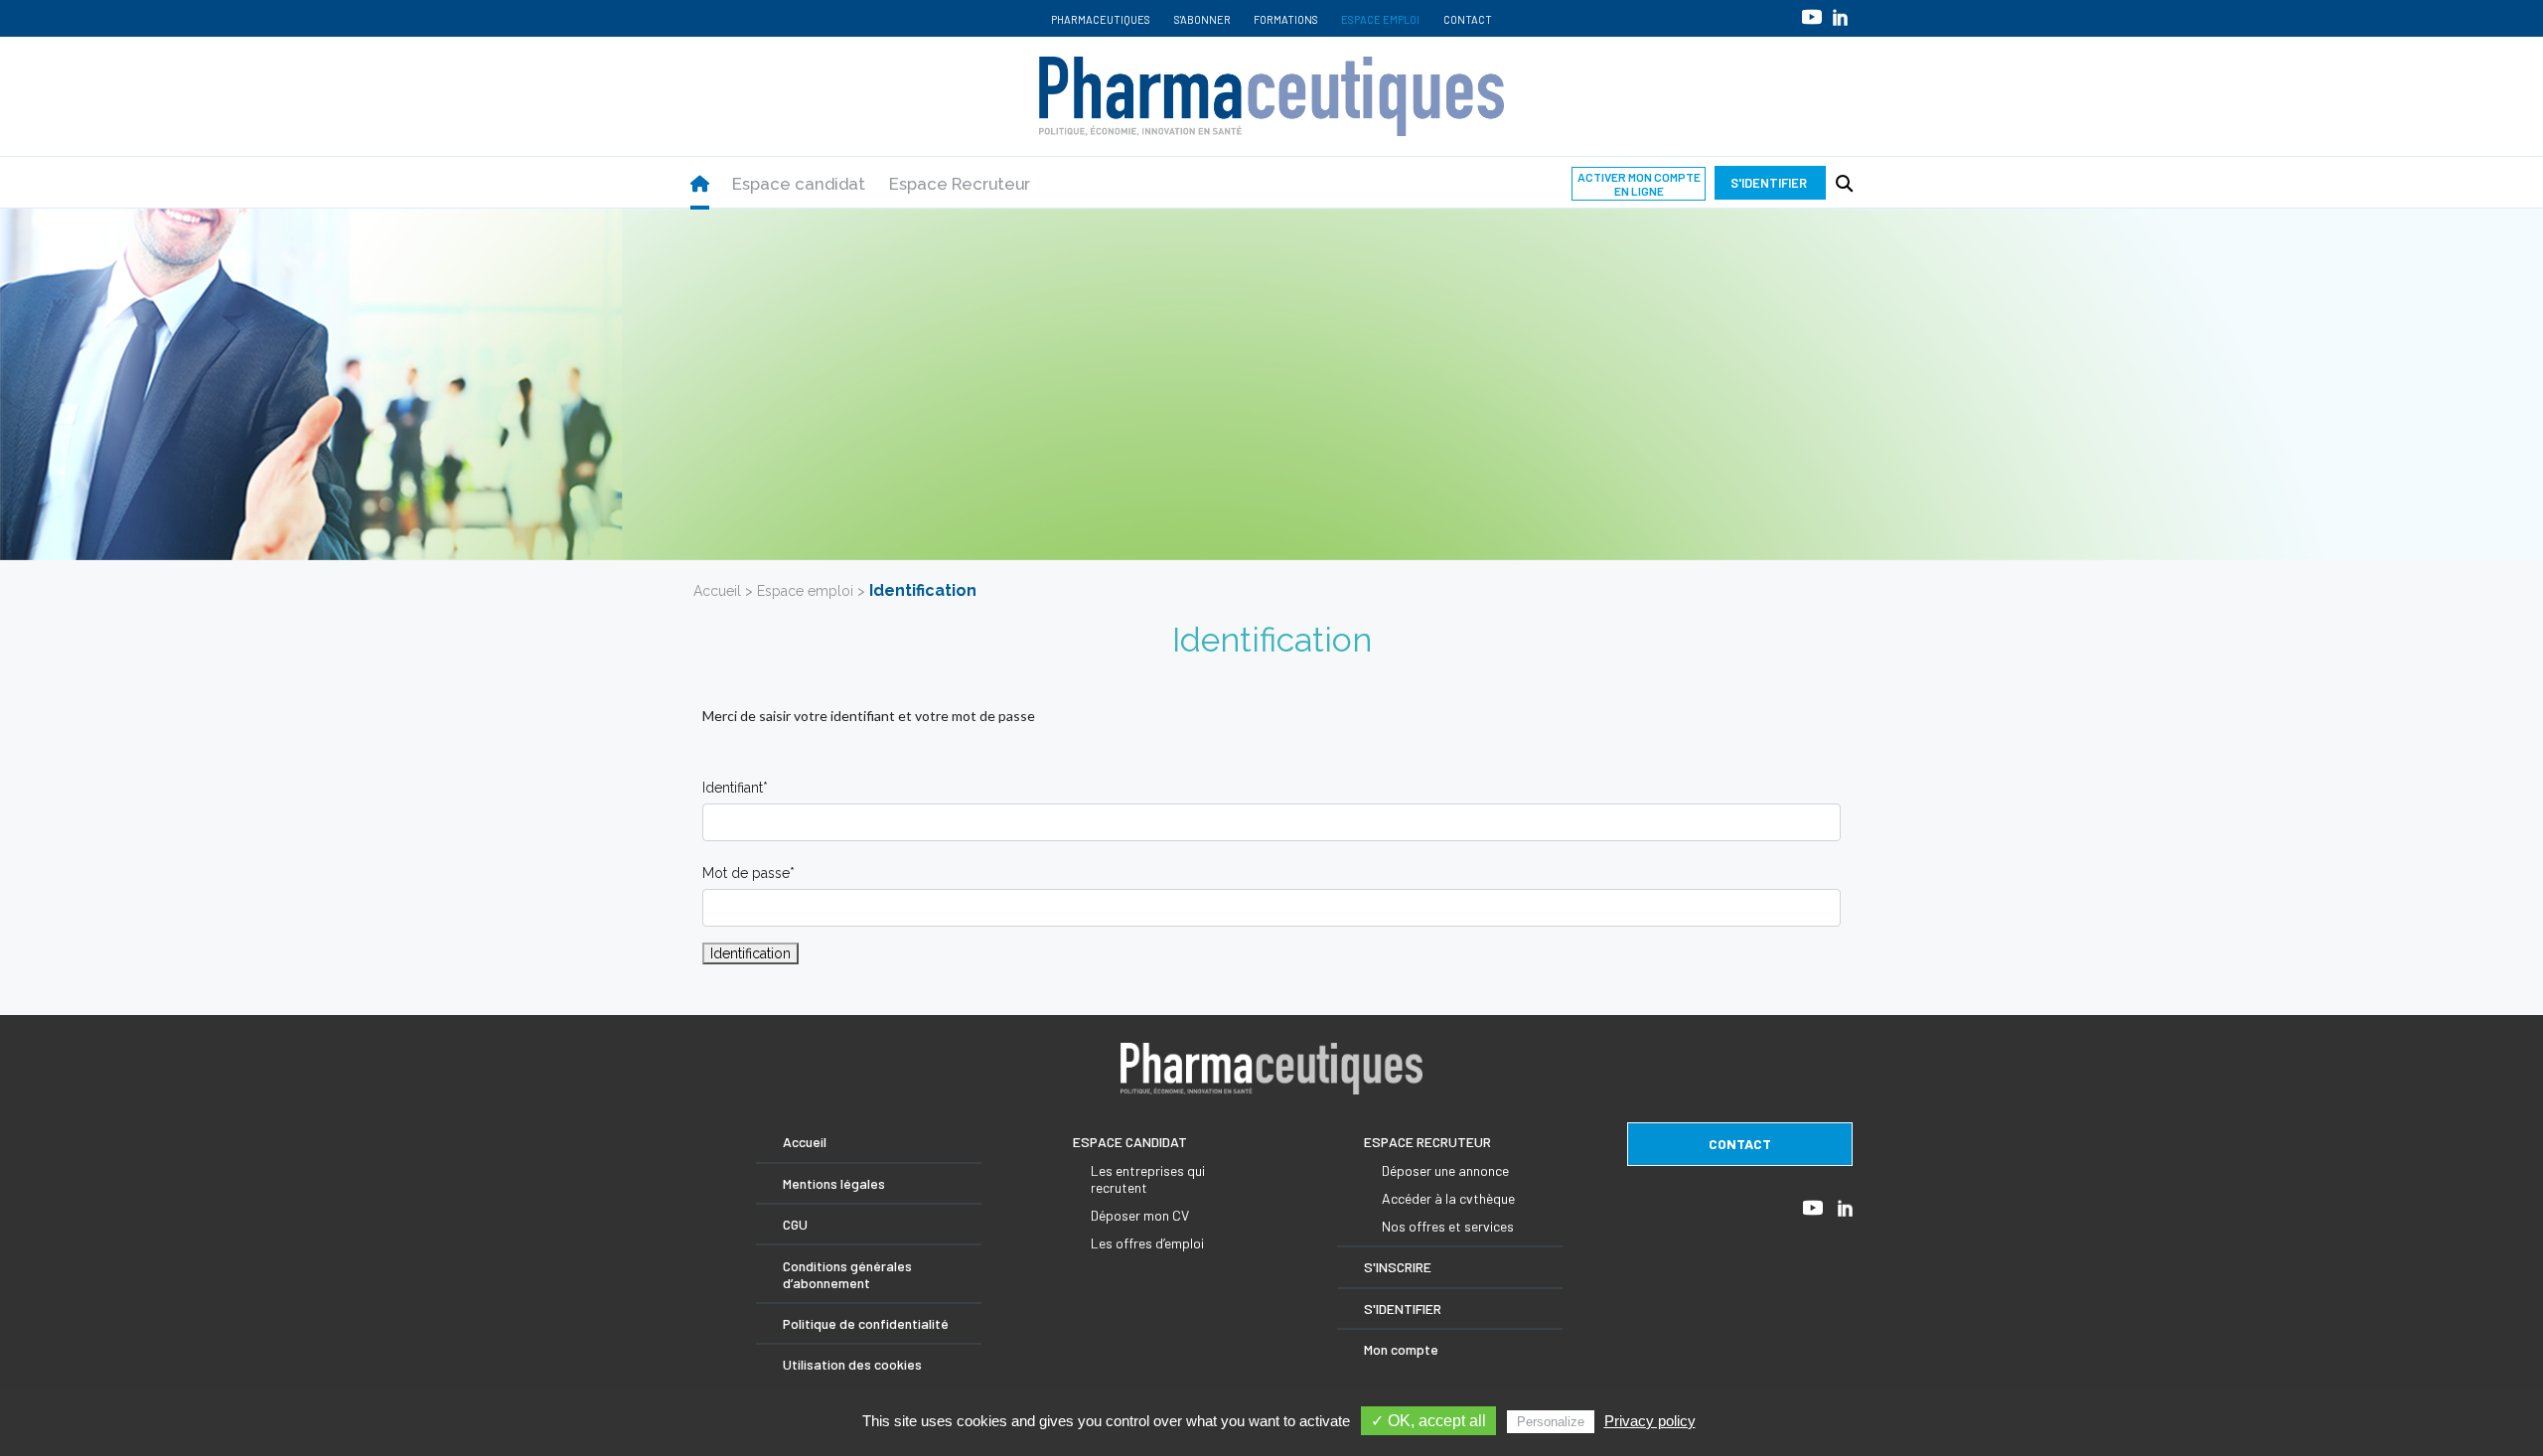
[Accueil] (700, 184)
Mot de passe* (748, 873)
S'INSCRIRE (1398, 1267)
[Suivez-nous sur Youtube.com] (1812, 16)
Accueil (717, 591)
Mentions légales (834, 1183)
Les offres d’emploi (1147, 1243)
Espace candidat (799, 184)
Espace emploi (1380, 19)
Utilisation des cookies (852, 1364)
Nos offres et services (1448, 1226)
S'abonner (1202, 19)
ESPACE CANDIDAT (1130, 1142)
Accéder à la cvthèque (1448, 1198)
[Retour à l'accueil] (1271, 96)
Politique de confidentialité (866, 1323)
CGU (795, 1224)
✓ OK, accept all (1428, 1421)
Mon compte (1401, 1349)
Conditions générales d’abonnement (847, 1274)
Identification (750, 953)
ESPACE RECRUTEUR (1427, 1142)
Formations (1286, 19)
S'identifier (1770, 183)
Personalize (1551, 1422)
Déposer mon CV (1140, 1215)
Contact (1468, 19)
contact (1740, 1144)
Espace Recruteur (960, 184)
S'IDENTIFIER (1403, 1309)
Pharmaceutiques (1101, 19)
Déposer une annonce (1445, 1170)
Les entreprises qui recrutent (1148, 1179)
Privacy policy (1650, 1421)
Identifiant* (735, 788)
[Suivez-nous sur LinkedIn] (1840, 17)
